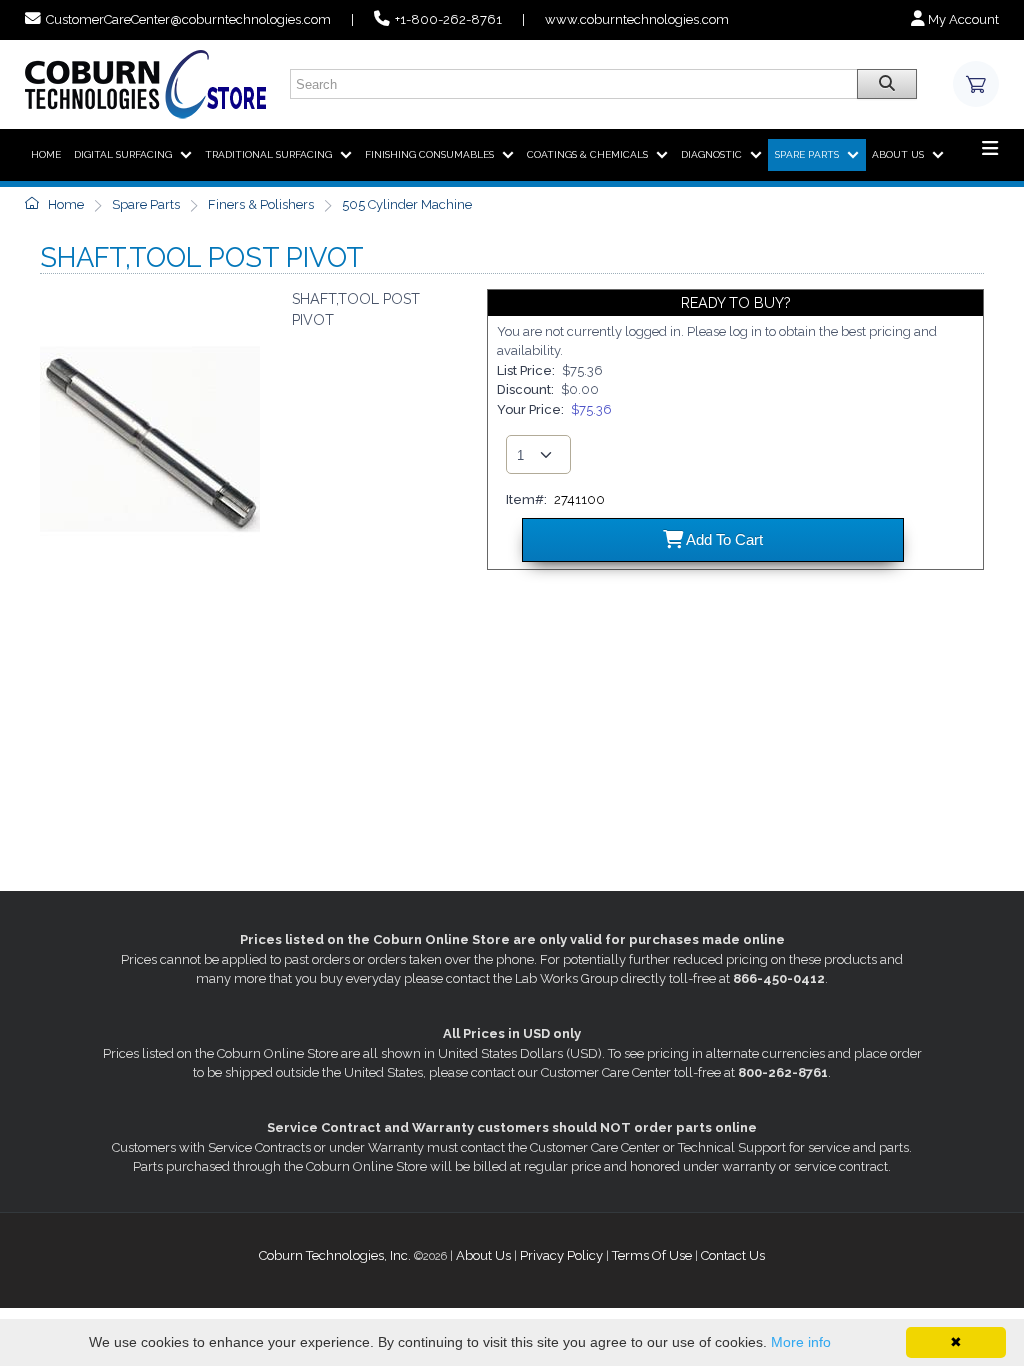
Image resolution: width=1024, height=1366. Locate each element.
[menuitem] (46, 155)
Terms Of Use (652, 1255)
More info (801, 1342)
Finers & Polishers (261, 204)
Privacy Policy (561, 1255)
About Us (483, 1255)
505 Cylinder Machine (407, 204)
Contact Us (733, 1255)
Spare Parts (146, 204)
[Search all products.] (887, 84)
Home (64, 204)
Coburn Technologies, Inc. (335, 1255)
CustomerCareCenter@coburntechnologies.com (188, 19)
